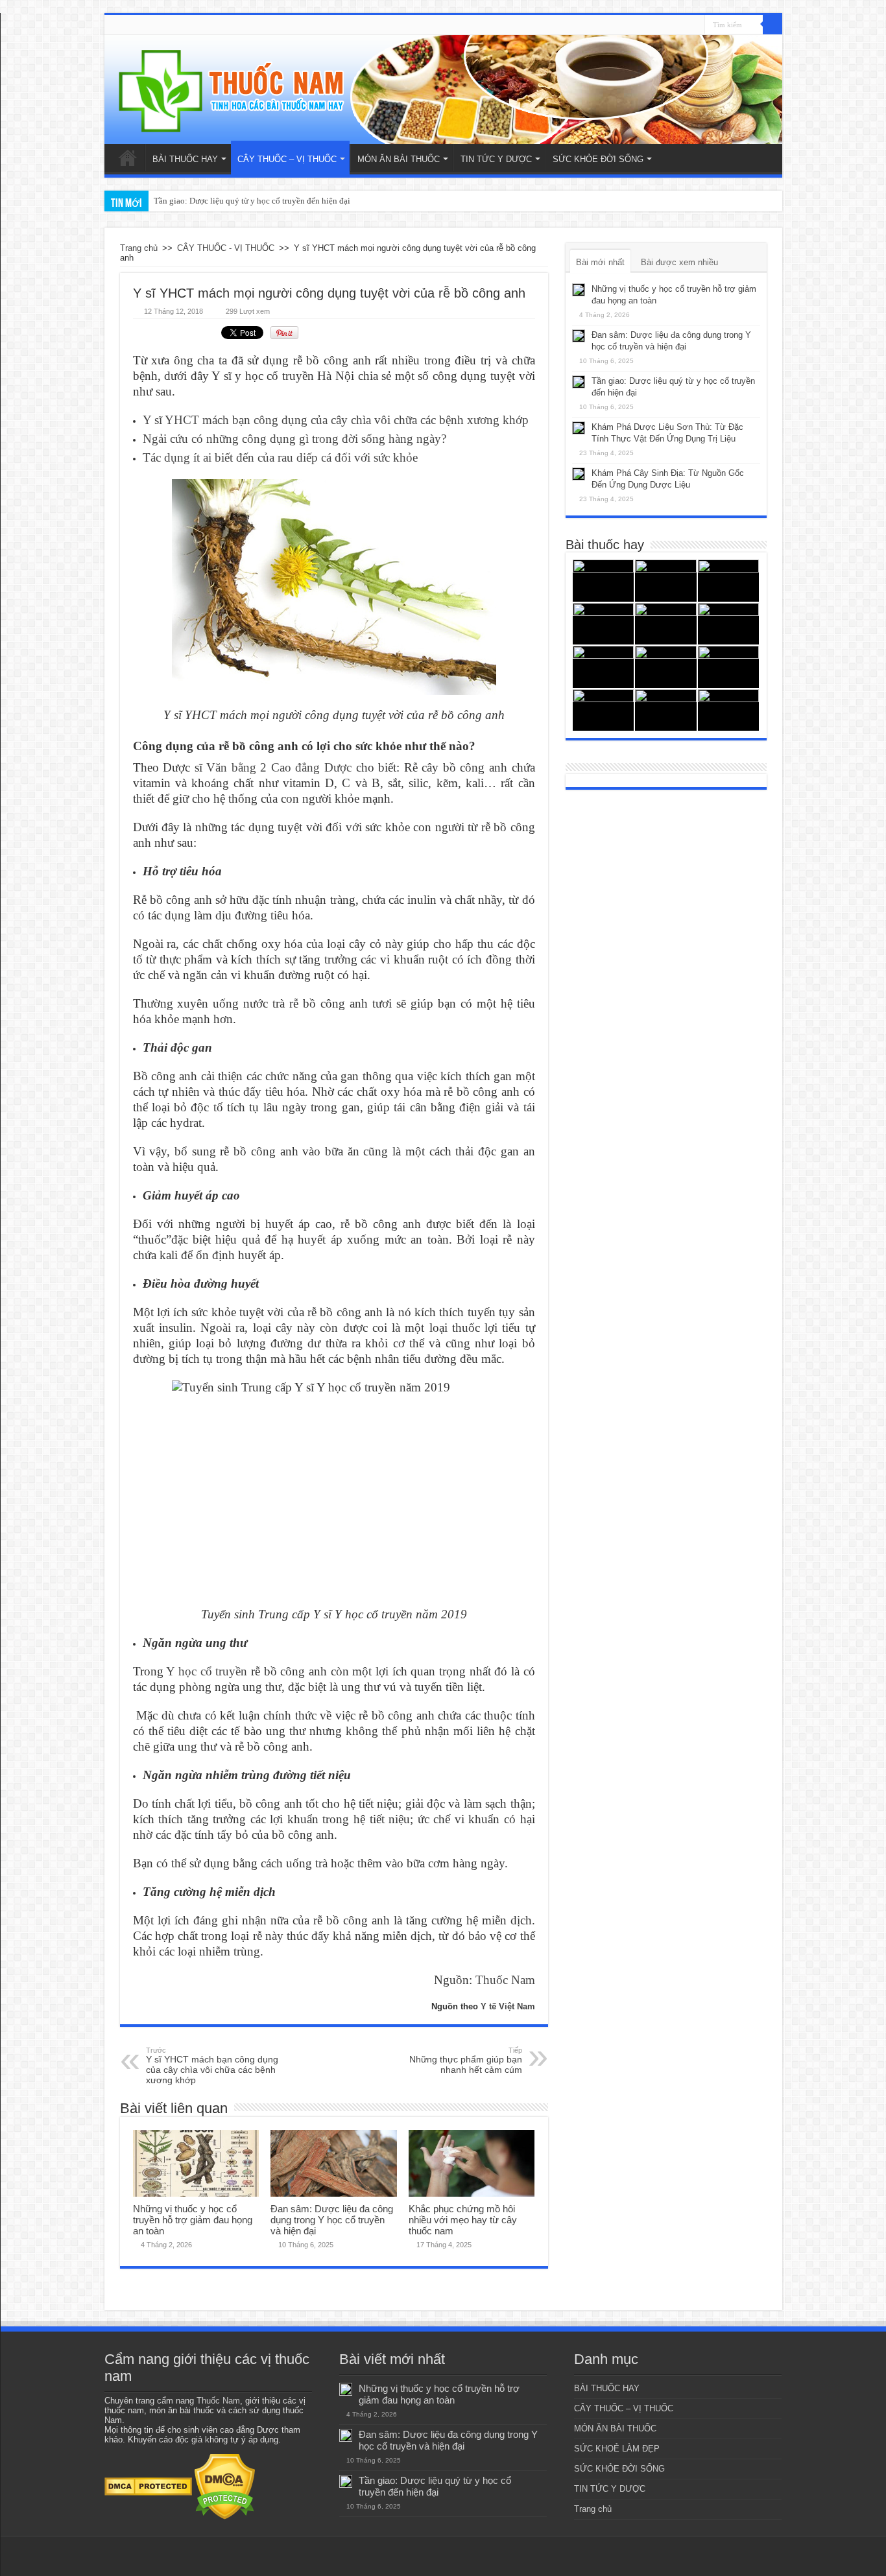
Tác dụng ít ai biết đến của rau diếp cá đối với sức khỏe (280, 457)
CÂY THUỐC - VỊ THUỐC (226, 248)
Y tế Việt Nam (508, 2006)
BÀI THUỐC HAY (185, 159)
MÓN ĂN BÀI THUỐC (399, 159)
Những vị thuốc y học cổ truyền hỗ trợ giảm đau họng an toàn (193, 2220)
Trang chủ (128, 158)
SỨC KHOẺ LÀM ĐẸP (617, 2449)
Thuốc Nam (505, 1980)
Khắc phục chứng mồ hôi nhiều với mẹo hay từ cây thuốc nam (463, 2220)
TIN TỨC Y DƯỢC (496, 159)
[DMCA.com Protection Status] (148, 2486)
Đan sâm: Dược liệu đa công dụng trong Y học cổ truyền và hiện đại (332, 2220)
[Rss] (695, 25)
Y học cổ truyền (207, 1671)
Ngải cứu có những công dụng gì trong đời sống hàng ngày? (294, 439)
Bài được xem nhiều (679, 262)
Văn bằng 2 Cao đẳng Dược (279, 767)
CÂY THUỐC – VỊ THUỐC (287, 159)
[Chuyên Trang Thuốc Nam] (443, 89)
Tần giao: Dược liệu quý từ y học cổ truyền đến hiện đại (252, 201)
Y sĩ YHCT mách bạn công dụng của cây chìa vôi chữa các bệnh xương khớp (336, 420)
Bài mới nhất (600, 262)
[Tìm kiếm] (772, 25)
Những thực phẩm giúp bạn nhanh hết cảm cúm (466, 2061)
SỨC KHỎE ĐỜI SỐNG (598, 159)
